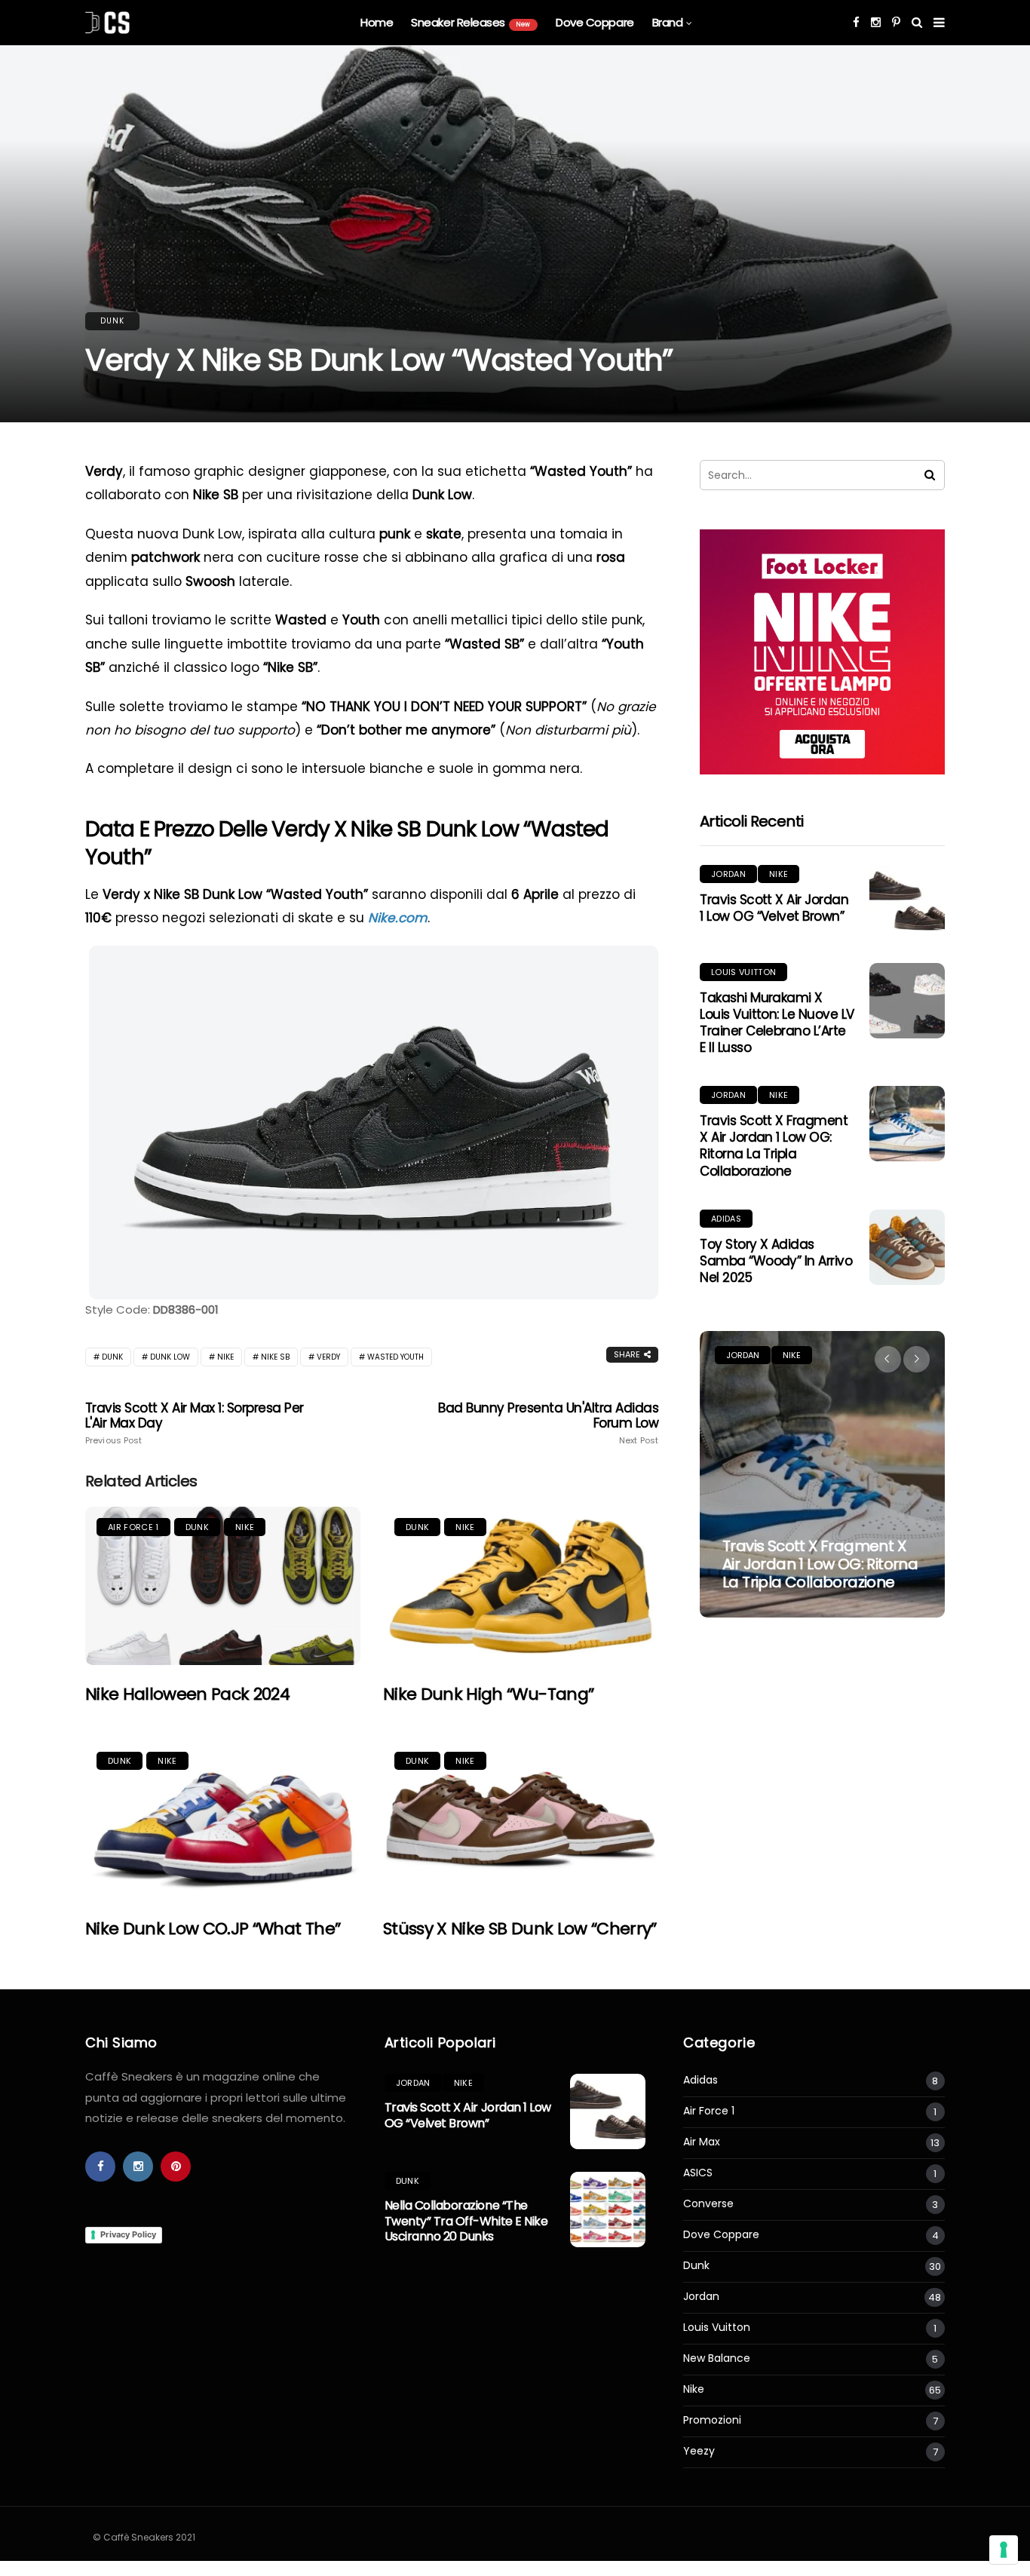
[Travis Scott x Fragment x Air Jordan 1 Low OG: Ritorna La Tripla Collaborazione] (907, 1124)
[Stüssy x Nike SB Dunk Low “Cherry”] (521, 1820)
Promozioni (712, 2420)
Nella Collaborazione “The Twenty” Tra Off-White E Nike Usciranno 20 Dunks (466, 2221)
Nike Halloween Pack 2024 (187, 1694)
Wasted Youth (395, 1357)
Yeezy (699, 2451)
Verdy (328, 1357)
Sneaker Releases (471, 22)
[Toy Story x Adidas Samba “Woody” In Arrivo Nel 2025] (907, 1247)
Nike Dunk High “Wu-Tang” (488, 1694)
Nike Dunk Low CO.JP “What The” (213, 1929)
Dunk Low (170, 1357)
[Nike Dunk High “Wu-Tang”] (521, 1586)
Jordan (728, 874)
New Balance (717, 2358)
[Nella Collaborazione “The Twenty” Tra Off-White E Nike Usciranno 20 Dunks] (608, 2210)
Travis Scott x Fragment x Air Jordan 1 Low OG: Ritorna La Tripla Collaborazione (774, 1145)
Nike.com (398, 918)
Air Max (702, 2142)
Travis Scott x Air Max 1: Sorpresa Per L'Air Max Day (195, 1423)
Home (377, 22)
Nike (225, 1357)
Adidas (726, 1219)
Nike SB (275, 1357)
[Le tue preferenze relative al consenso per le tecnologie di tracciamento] (1004, 2550)
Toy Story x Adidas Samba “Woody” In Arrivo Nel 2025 (776, 1261)
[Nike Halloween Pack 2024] (223, 1586)
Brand (668, 22)
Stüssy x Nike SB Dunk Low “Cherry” (520, 1929)
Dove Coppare (595, 22)
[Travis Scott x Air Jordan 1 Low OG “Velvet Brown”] (907, 903)
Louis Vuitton (743, 972)
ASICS (698, 2173)
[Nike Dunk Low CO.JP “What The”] (223, 1820)
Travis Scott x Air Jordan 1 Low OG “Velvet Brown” (774, 908)
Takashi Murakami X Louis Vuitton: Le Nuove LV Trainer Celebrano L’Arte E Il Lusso (777, 1023)
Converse (708, 2204)
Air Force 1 (133, 1527)
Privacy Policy (128, 2234)
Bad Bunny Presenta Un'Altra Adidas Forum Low (548, 1423)
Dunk (112, 321)
